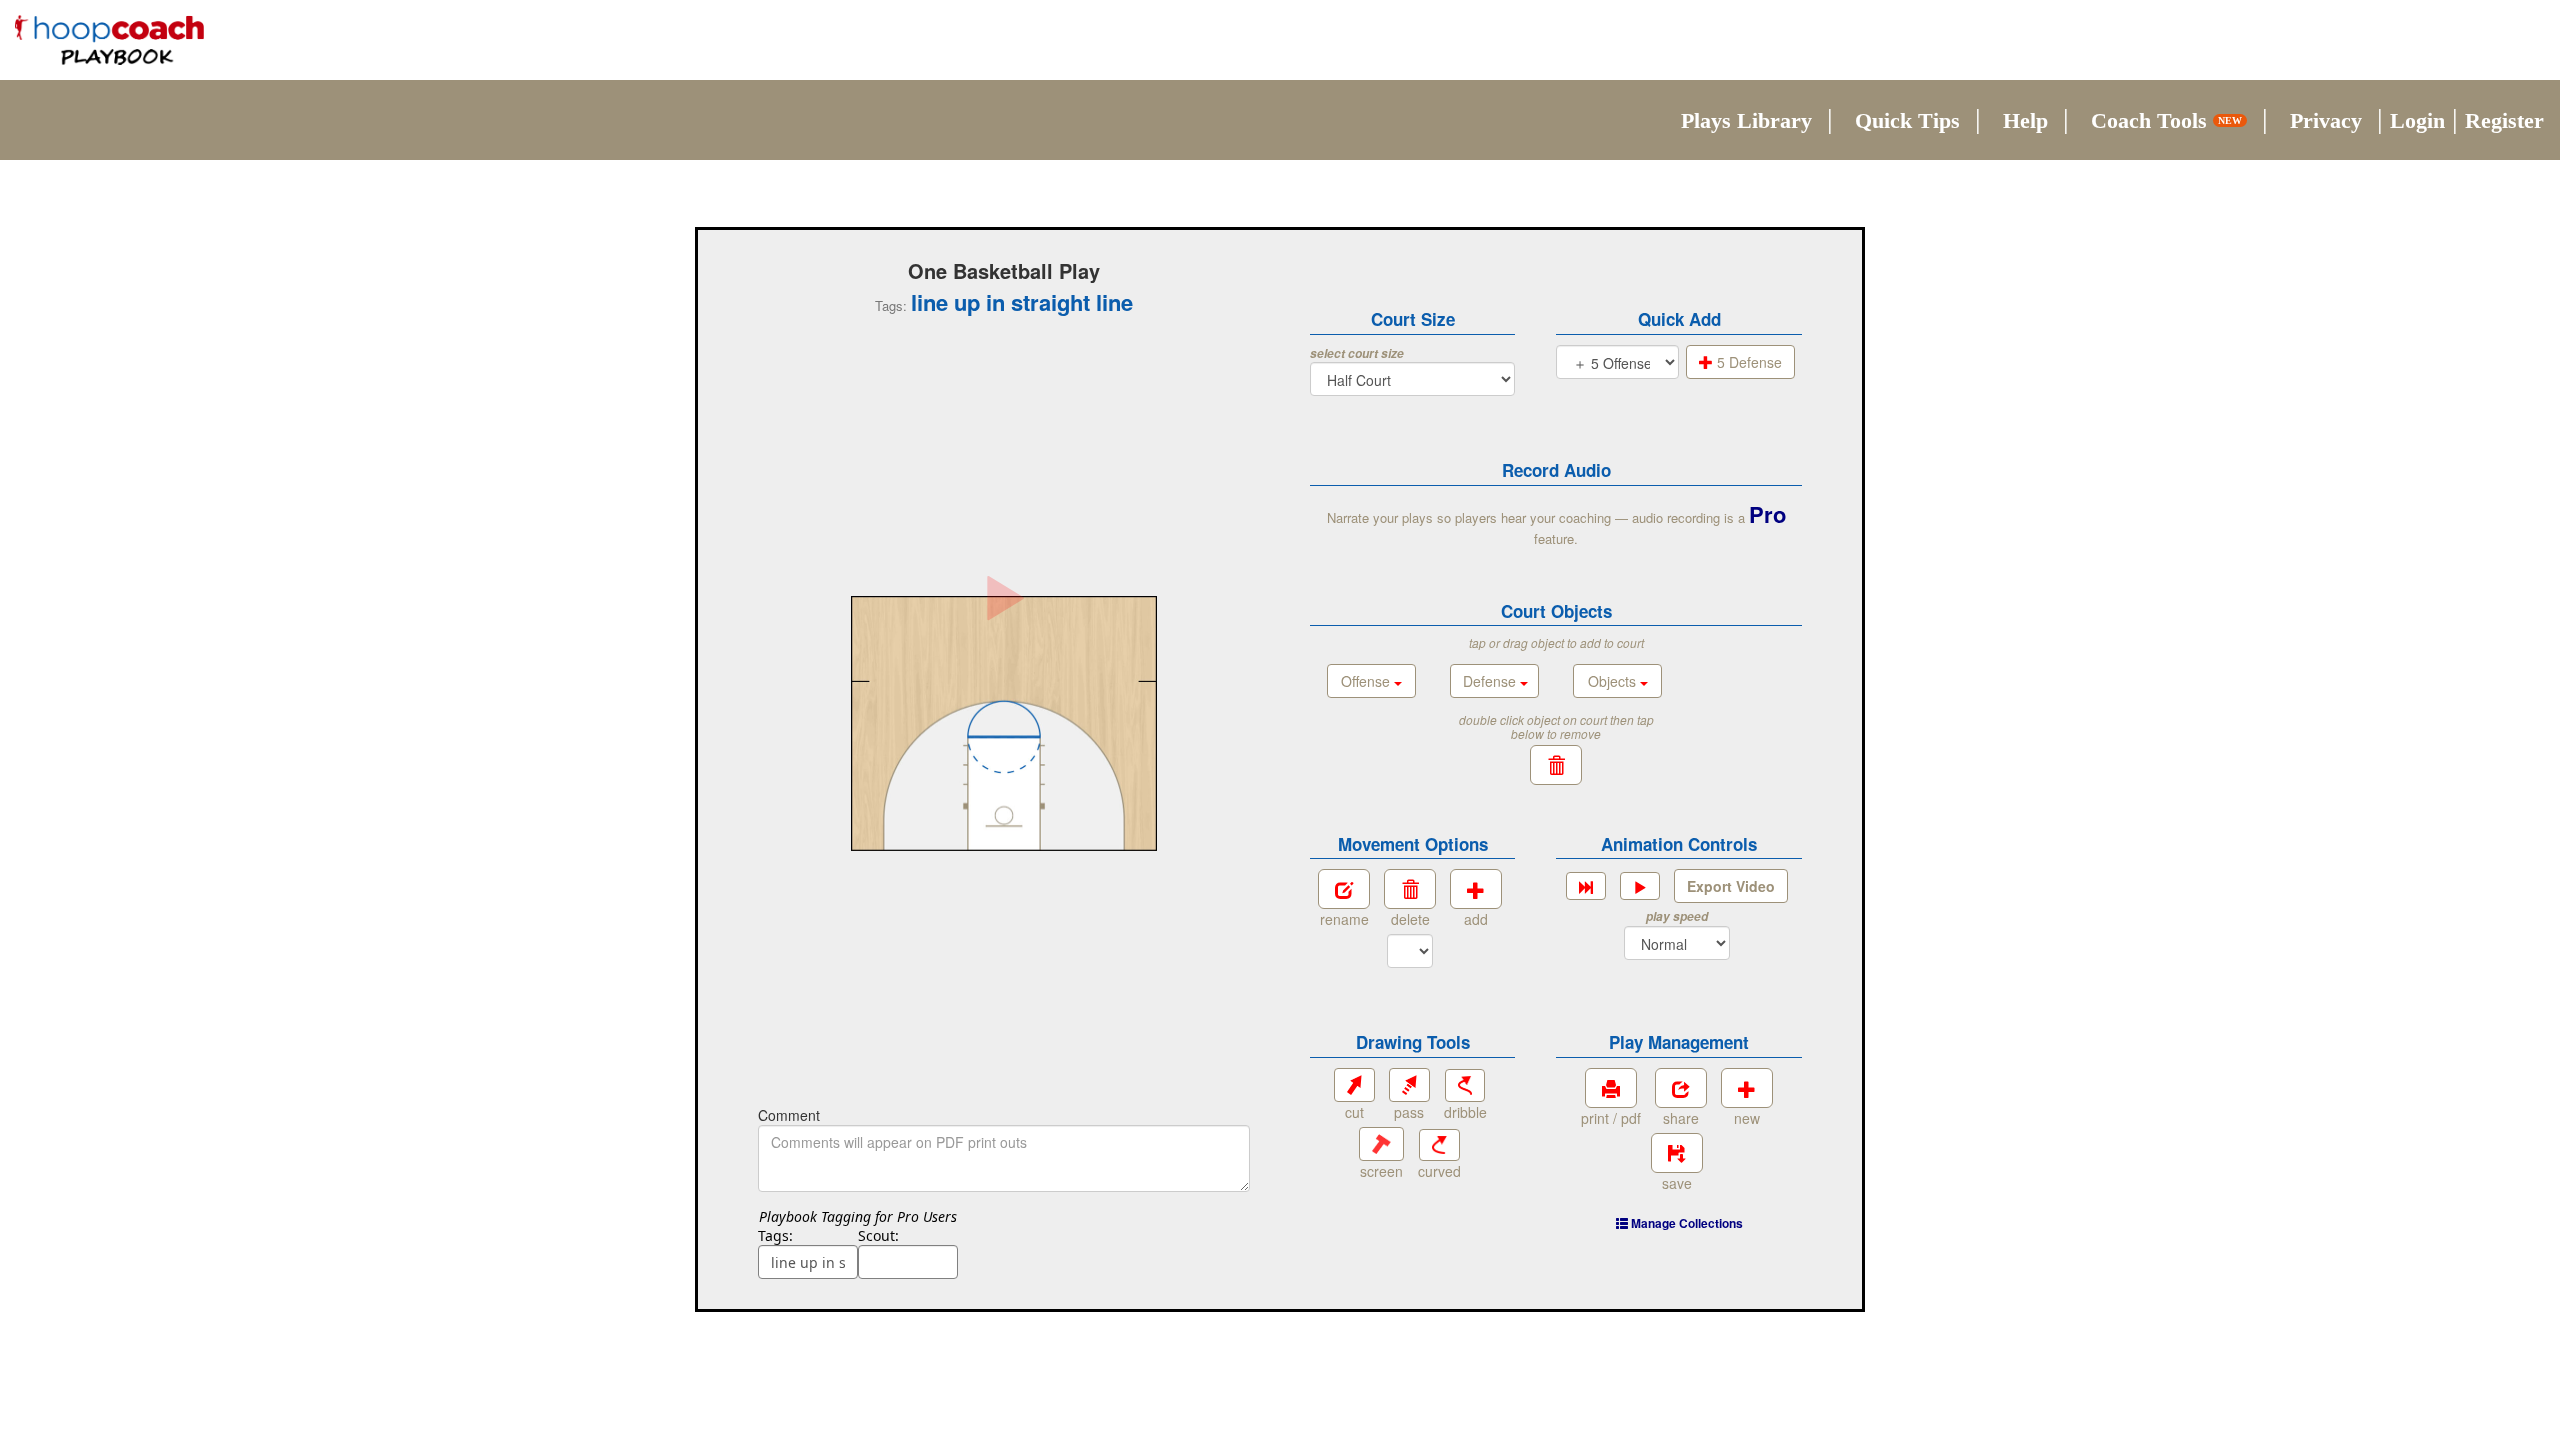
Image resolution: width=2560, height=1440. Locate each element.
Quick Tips (1907, 120)
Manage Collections (1685, 1223)
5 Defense (1747, 362)
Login (2417, 120)
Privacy (2326, 120)
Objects (1614, 681)
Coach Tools (2166, 120)
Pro (1767, 514)
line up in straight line (1022, 302)
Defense (1491, 681)
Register (2504, 120)
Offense (1367, 681)
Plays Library (1746, 120)
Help (2025, 120)
